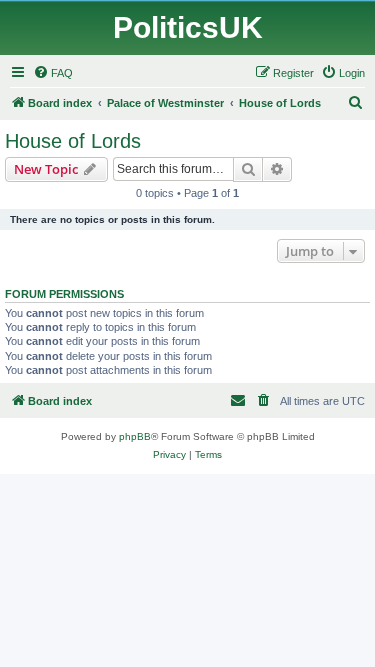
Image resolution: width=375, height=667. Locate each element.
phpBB (135, 436)
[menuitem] (53, 73)
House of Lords (73, 141)
